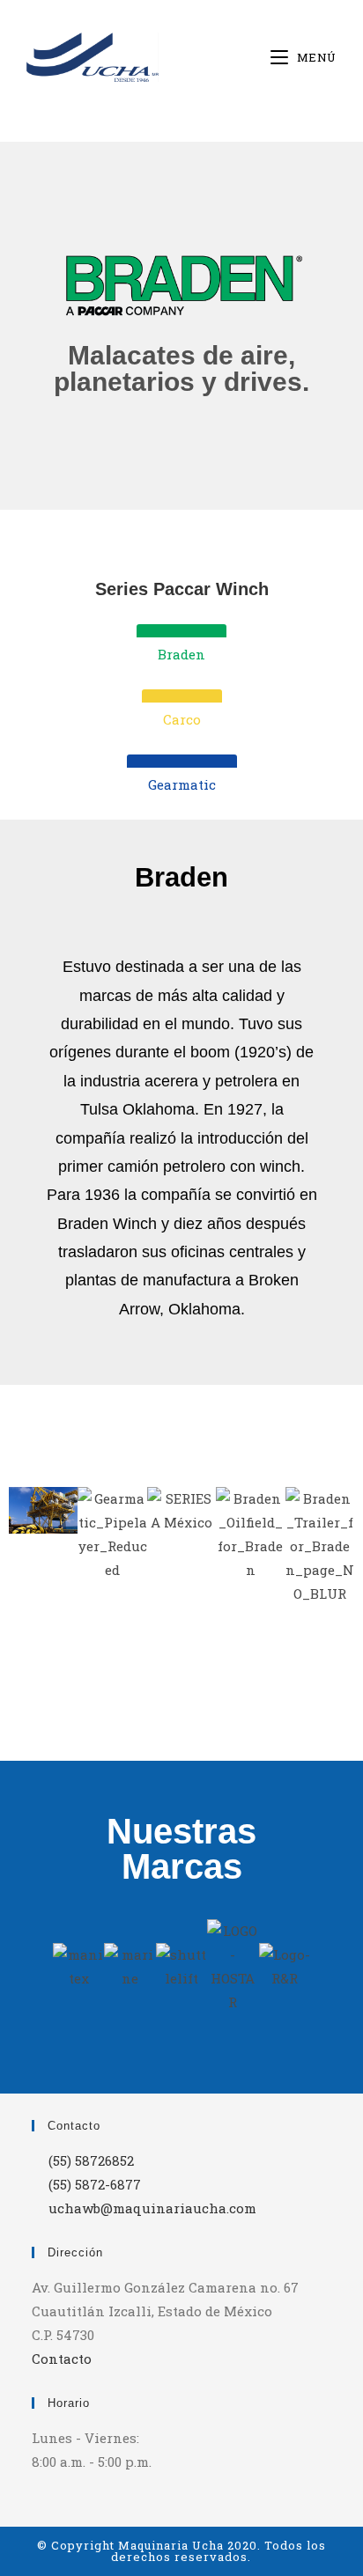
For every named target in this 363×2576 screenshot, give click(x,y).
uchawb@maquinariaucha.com (152, 2208)
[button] (26, 1546)
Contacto (62, 2359)
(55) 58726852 (91, 2160)
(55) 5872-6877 (95, 2184)
